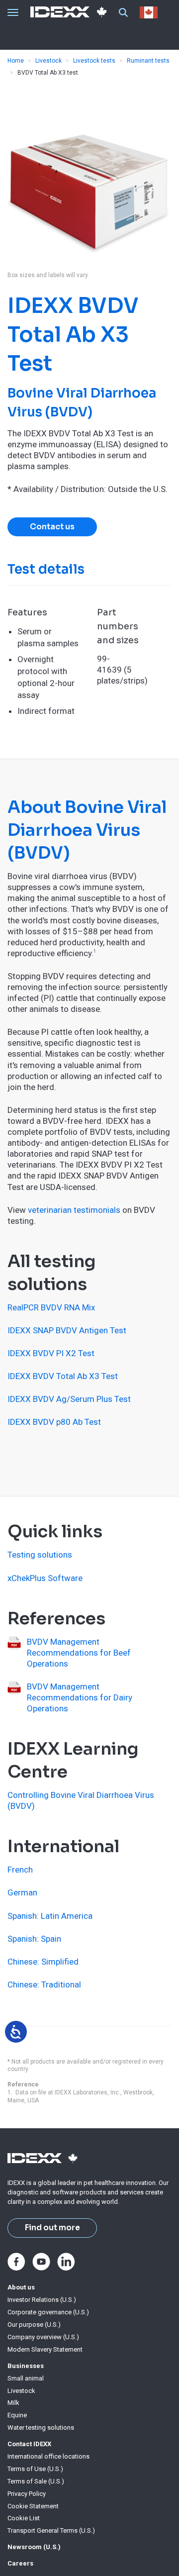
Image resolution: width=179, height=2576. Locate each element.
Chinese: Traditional (44, 1984)
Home (16, 61)
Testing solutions (40, 1555)
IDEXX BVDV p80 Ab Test (54, 1422)
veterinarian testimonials (74, 1210)
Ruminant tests (148, 61)
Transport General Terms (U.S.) (51, 2530)
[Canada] (151, 12)
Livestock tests (94, 61)
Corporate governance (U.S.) (48, 2312)
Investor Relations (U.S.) (42, 2300)
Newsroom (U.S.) (34, 2547)
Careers (20, 2563)
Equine (17, 2415)
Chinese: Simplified (43, 1962)
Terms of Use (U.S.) (35, 2469)
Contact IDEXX (29, 2444)
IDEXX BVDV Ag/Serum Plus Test (69, 1399)
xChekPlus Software (45, 1578)
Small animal (26, 2378)
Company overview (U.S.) (43, 2337)
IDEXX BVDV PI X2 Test (51, 1353)
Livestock (48, 61)
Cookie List (24, 2518)
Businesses (26, 2366)
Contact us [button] (52, 527)
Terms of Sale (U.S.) (36, 2481)
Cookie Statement (33, 2506)
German (22, 1892)
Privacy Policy (27, 2494)
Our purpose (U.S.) (34, 2325)
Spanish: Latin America (50, 1916)
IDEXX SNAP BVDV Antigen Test (67, 1330)
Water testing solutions (41, 2427)
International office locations (48, 2456)
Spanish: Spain (34, 1939)
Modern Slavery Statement (45, 2349)
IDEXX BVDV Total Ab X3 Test (63, 1376)
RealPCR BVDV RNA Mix (51, 1307)
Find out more (52, 2228)
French (20, 1870)
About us (21, 2287)
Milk (13, 2403)
